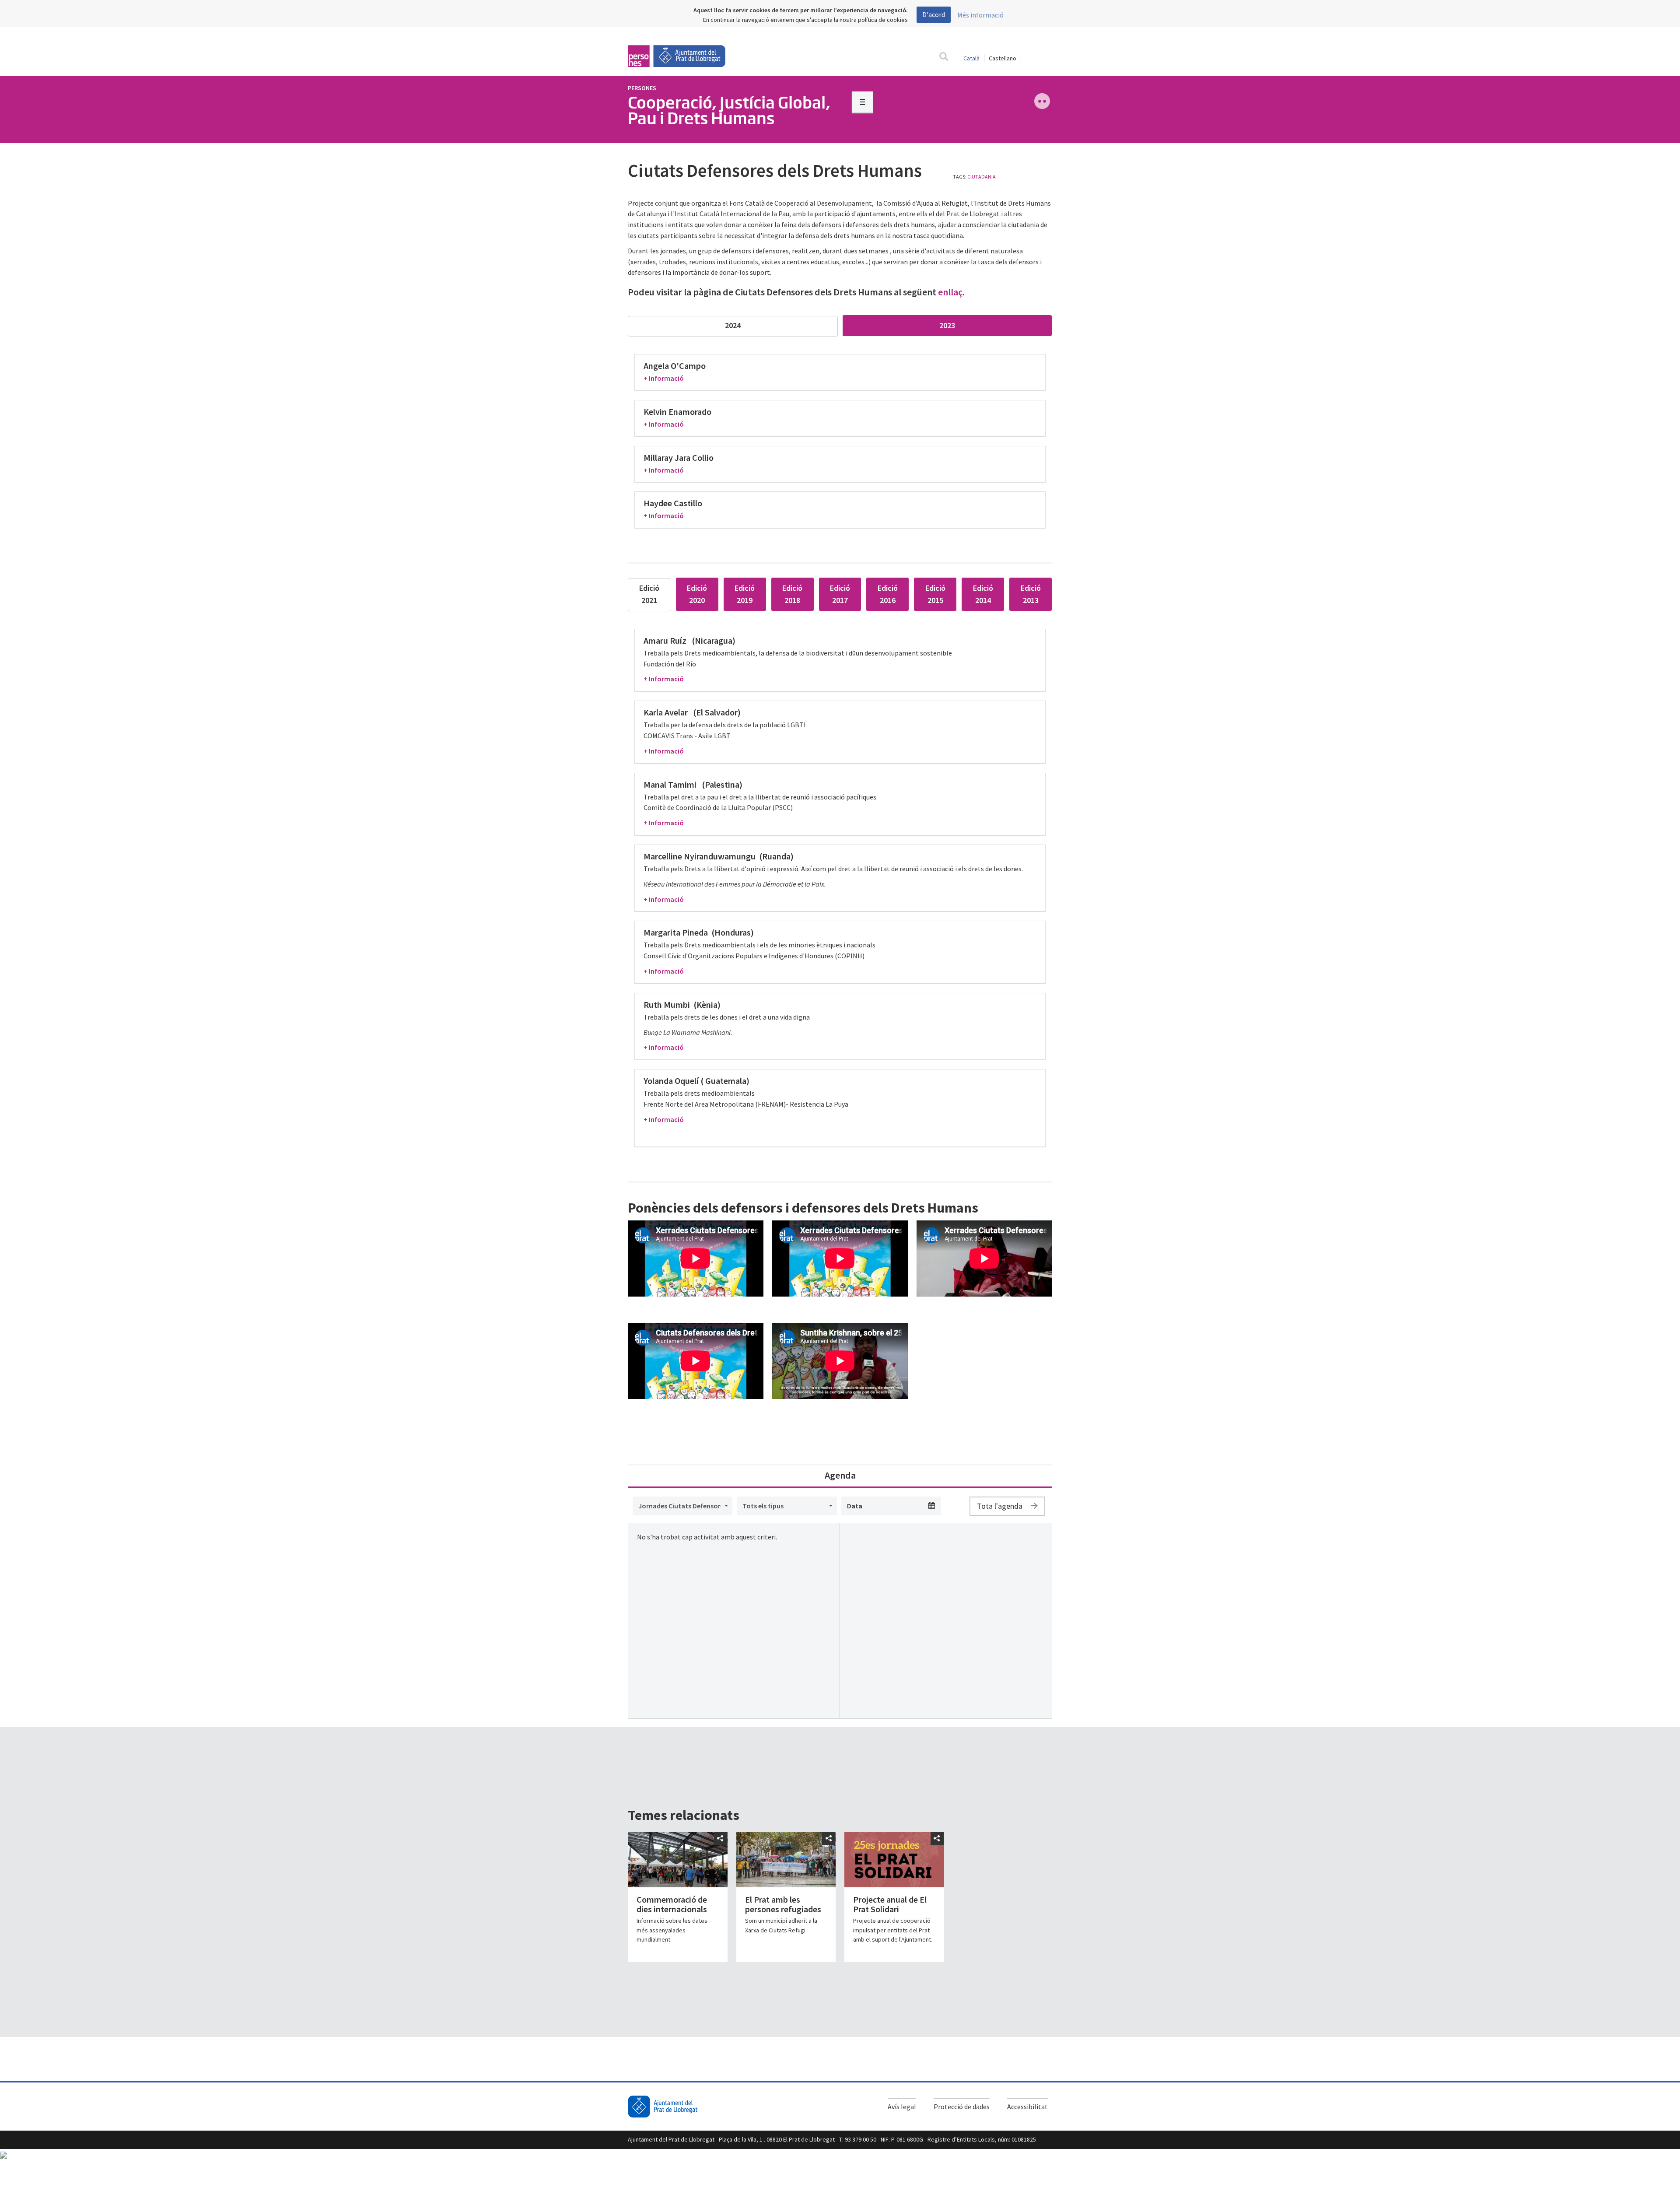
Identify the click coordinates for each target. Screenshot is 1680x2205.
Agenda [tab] (840, 1475)
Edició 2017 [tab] (840, 594)
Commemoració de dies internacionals (672, 1904)
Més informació (980, 15)
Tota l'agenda (1001, 1506)
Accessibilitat (1027, 2107)
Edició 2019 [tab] (745, 594)
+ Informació (664, 378)
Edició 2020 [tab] (697, 594)
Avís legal (902, 2107)
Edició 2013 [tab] (1031, 594)
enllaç (950, 292)
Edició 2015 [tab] (935, 594)
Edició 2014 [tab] (983, 594)
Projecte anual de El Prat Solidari (890, 1904)
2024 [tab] (733, 325)
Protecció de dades (962, 2107)
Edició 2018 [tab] (792, 594)
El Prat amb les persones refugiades (783, 1904)
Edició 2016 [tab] (888, 594)
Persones (642, 88)
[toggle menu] (862, 102)
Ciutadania (982, 177)
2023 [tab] (947, 325)
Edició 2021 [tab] (649, 594)
